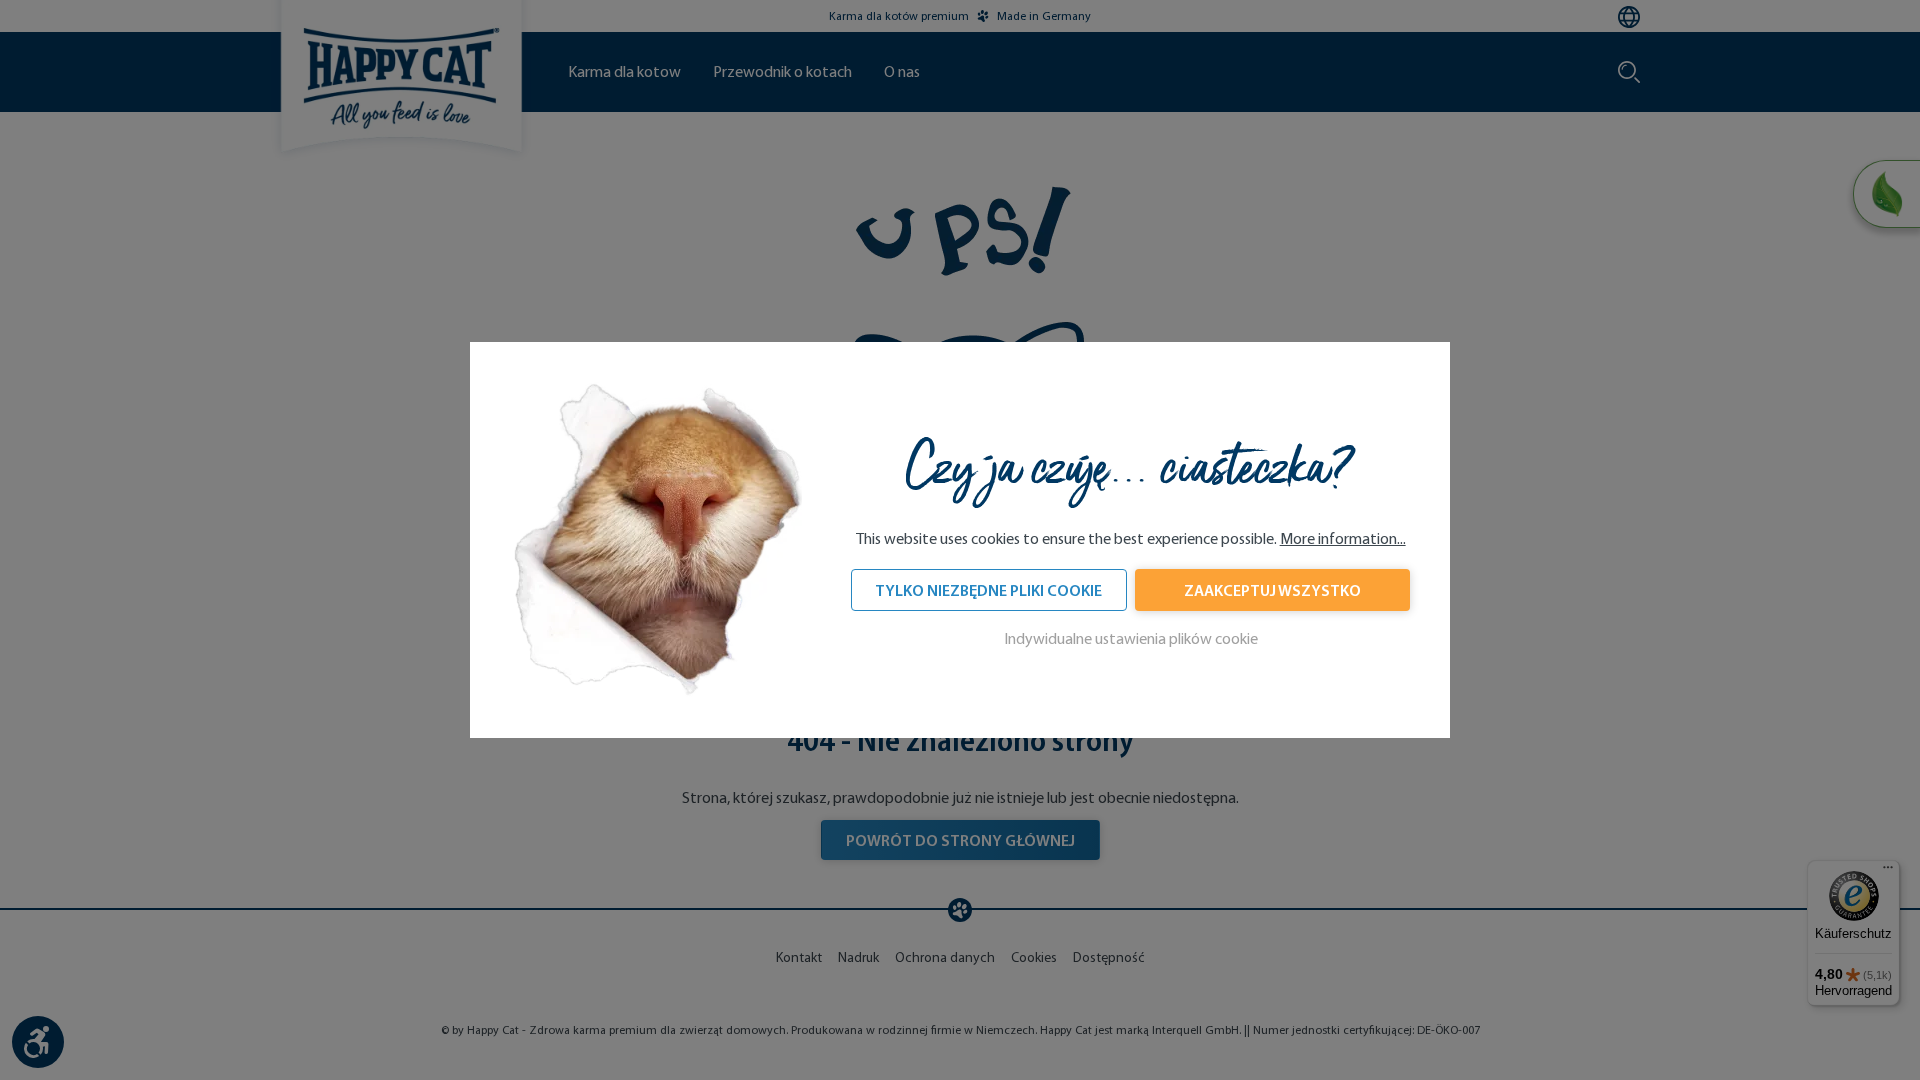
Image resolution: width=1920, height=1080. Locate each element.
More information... (1343, 538)
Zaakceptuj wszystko (1272, 590)
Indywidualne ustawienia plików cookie (1131, 638)
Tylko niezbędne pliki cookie (988, 590)
